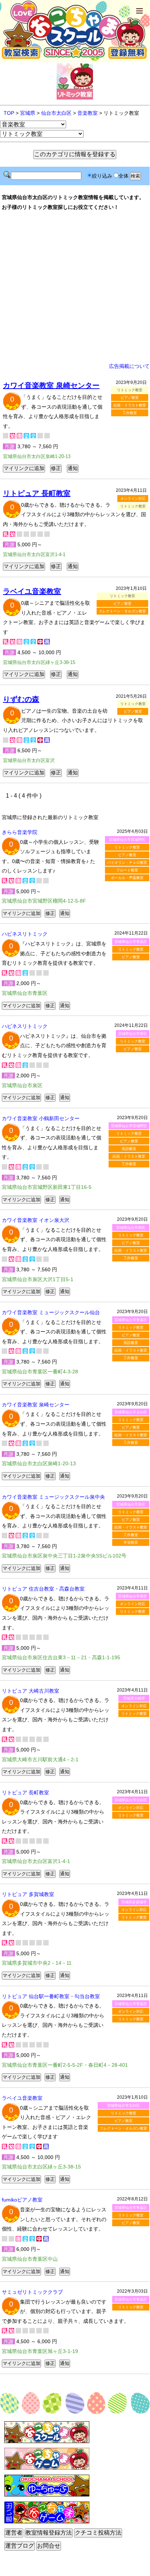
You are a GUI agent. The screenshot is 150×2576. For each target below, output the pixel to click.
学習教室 (131, 1542)
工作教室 (130, 413)
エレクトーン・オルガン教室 (122, 611)
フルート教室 (127, 870)
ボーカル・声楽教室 (127, 878)
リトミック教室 (127, 847)
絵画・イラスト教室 (130, 405)
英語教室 (129, 1149)
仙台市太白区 (56, 113)
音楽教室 (88, 113)
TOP (9, 113)
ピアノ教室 (130, 398)
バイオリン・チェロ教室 (127, 862)
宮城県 (28, 113)
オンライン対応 (133, 499)
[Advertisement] (75, 287)
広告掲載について (129, 366)
